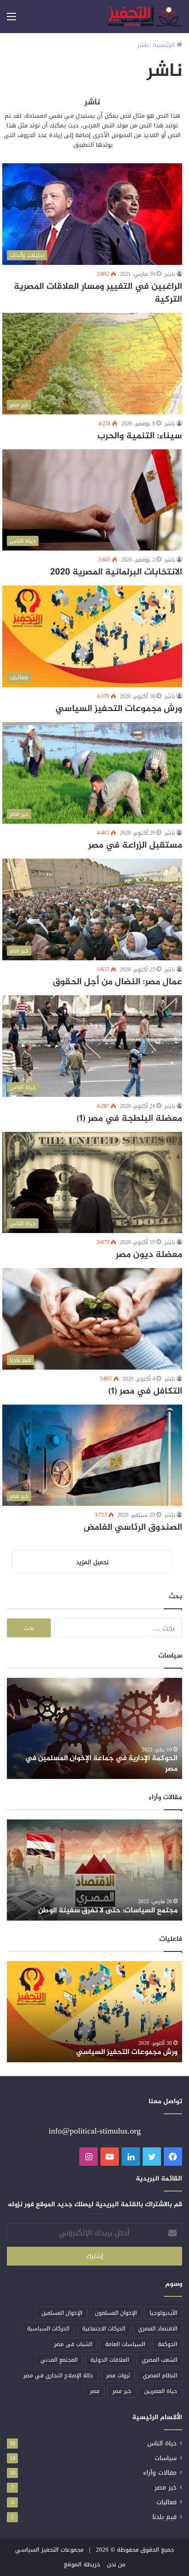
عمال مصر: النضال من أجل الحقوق (117, 982)
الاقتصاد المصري (158, 2329)
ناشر (92, 103)
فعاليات (167, 2502)
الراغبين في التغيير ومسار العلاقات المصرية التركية (98, 293)
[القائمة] (11, 20)
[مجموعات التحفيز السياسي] (145, 17)
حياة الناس (162, 2443)
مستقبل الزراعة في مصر (135, 846)
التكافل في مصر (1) (145, 1391)
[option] (94, 1728)
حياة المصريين (161, 2391)
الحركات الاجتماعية (104, 2329)
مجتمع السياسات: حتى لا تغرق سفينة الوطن (108, 1911)
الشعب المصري (159, 2360)
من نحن (116, 2564)
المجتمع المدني (59, 2360)
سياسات (166, 2458)
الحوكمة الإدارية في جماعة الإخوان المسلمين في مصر (101, 1764)
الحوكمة (167, 2344)
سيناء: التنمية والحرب (140, 436)
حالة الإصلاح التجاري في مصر (58, 2375)
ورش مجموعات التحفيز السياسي (119, 709)
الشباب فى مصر (73, 2344)
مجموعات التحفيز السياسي (49, 2550)
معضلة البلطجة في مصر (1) (129, 1119)
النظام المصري (160, 2375)
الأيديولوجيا (163, 2313)
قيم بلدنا (164, 2517)
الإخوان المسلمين (62, 2313)
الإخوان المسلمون (116, 2313)
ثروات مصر (118, 2375)
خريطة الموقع (82, 2564)
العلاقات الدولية (110, 2360)
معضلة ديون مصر (149, 1255)
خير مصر (122, 2391)
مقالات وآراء (160, 2473)
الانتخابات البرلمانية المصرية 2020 (116, 572)
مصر (95, 2391)
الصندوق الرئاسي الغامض (133, 1528)
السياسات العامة (125, 2344)
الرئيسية (165, 45)
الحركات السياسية (48, 2329)
